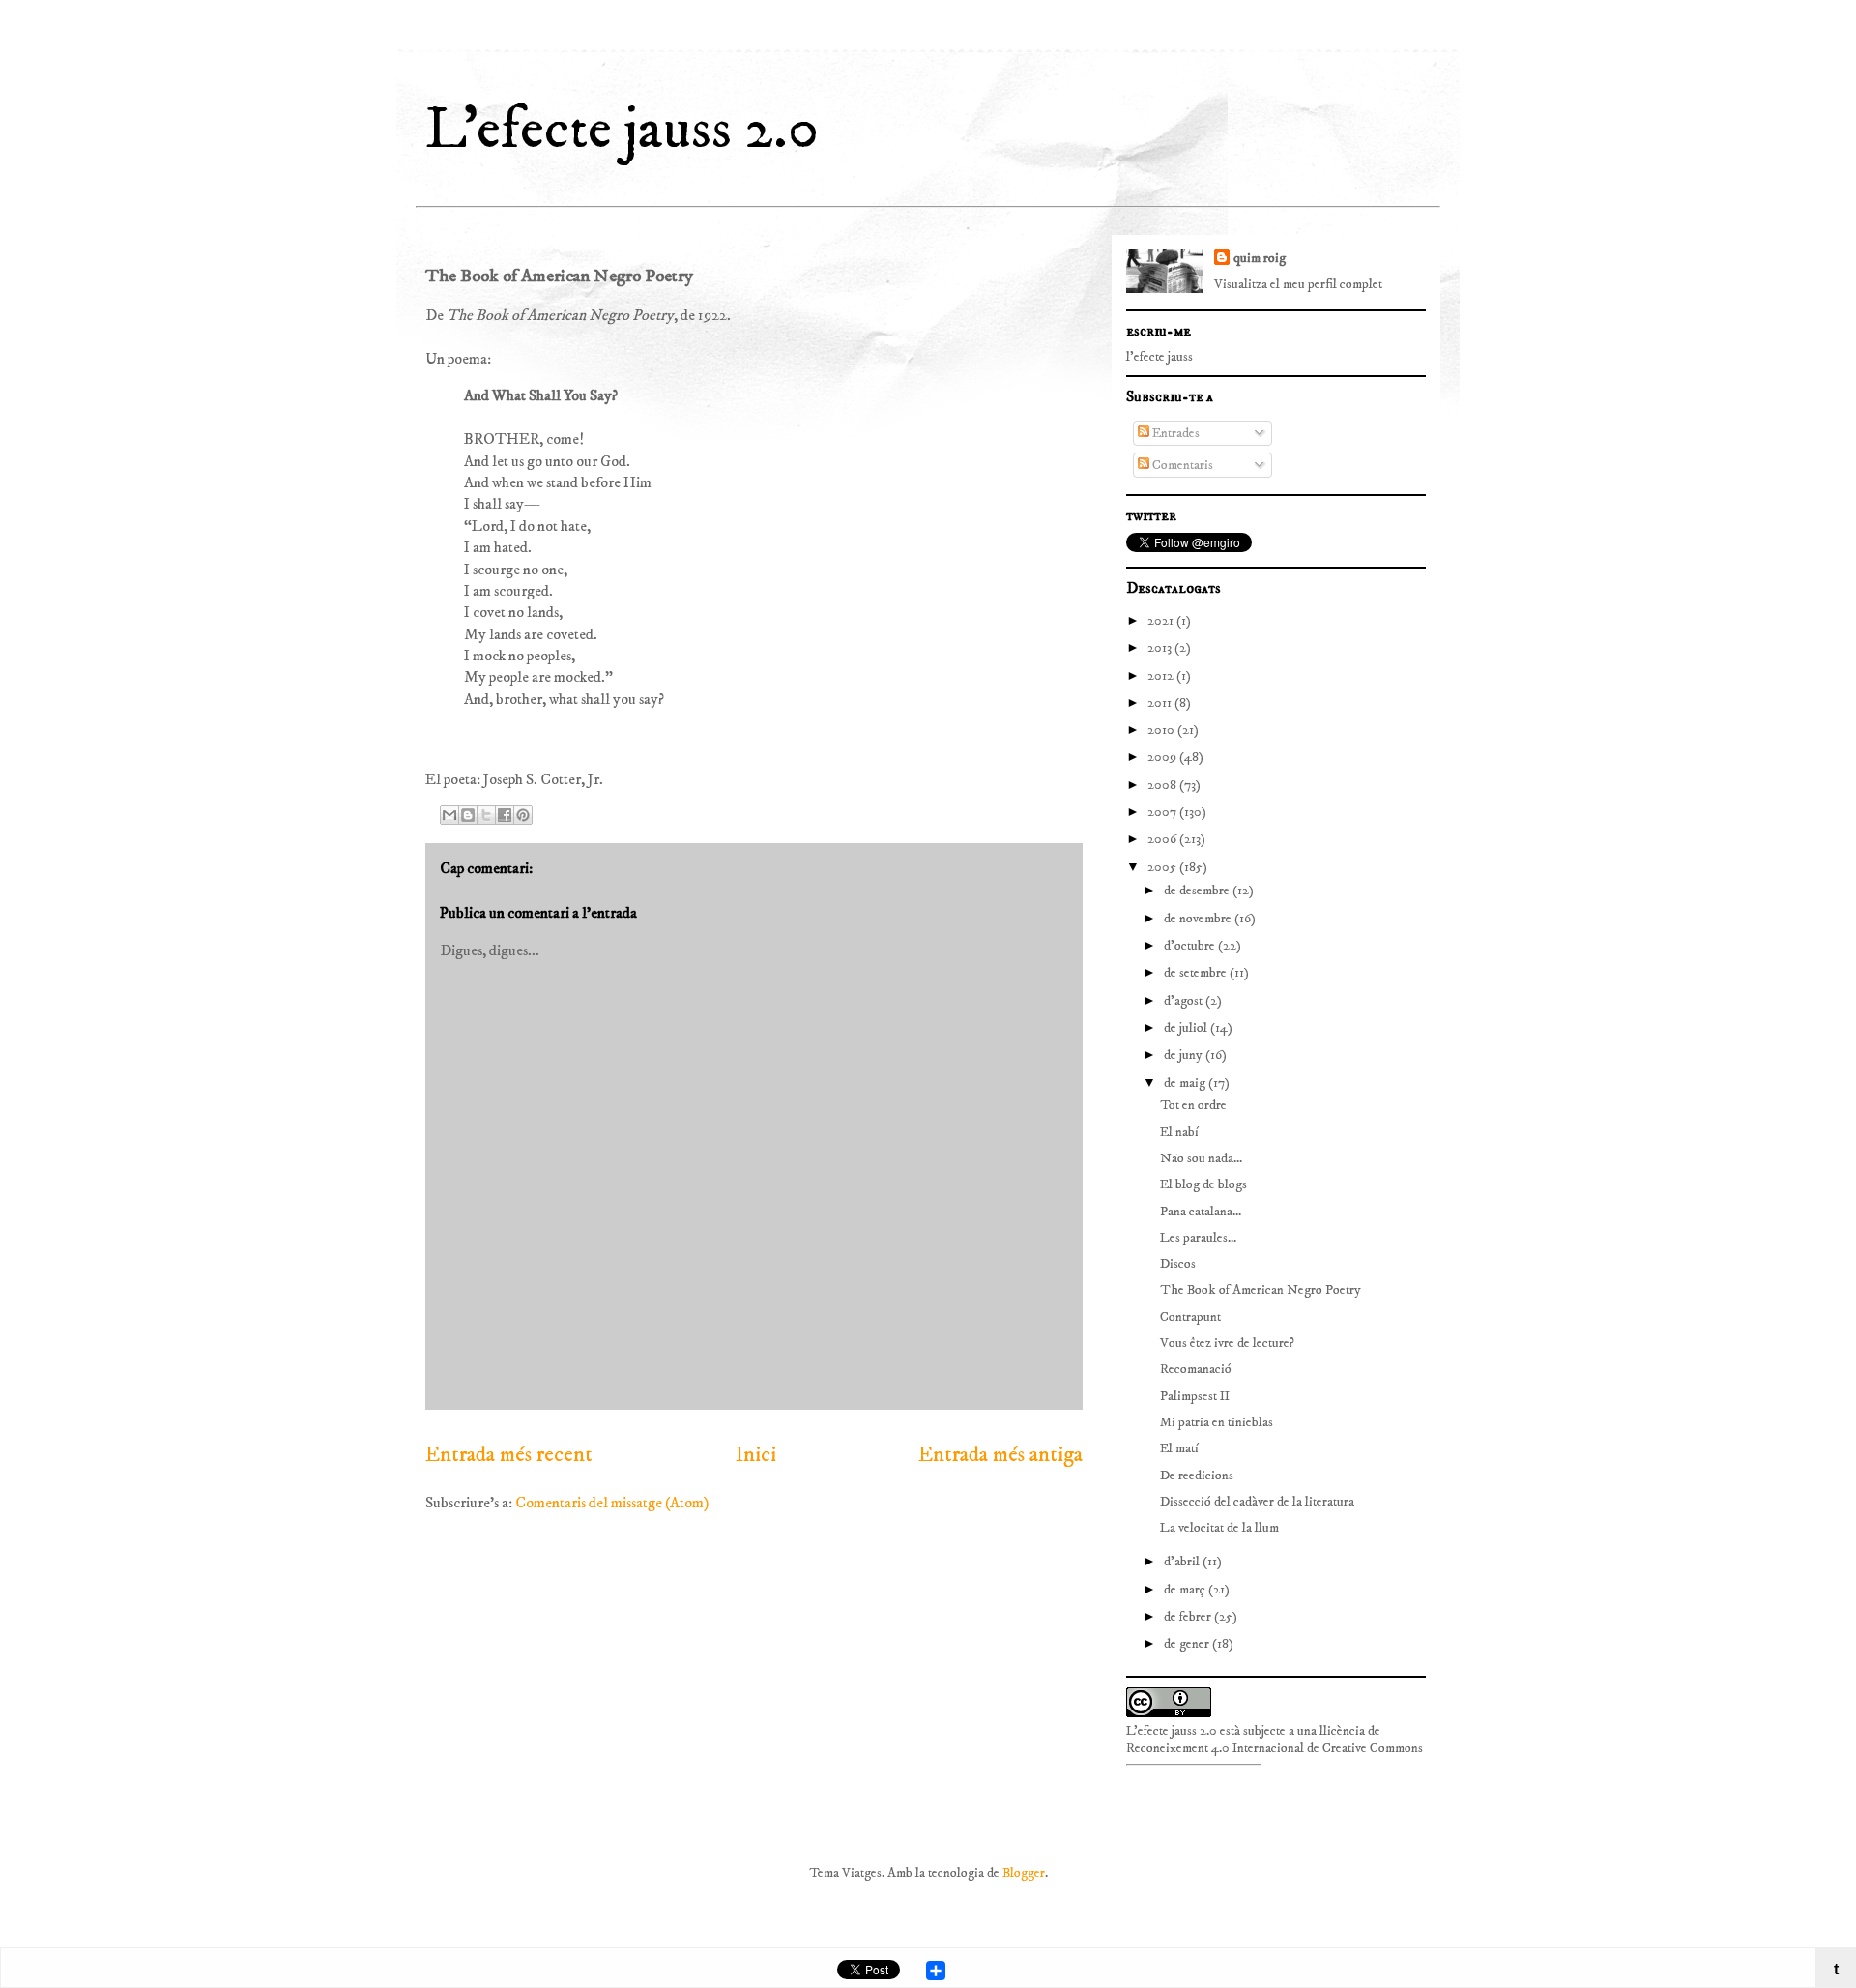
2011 (1161, 703)
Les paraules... (1198, 1238)
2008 (1163, 785)
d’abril (1183, 1562)
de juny (1185, 1055)
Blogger (1024, 1873)
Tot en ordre (1193, 1105)
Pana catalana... (1201, 1212)
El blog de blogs (1203, 1184)
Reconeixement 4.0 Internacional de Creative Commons (1275, 1748)
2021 (1162, 621)
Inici (756, 1455)
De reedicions (1197, 1476)
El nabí (1179, 1132)
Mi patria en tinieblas (1217, 1422)
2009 (1163, 757)
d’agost (1185, 1001)
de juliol (1187, 1028)
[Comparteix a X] (486, 815)
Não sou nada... (1201, 1158)
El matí (1179, 1448)
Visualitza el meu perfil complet (1298, 284)
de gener (1188, 1644)
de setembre (1197, 973)
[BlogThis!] (468, 815)
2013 (1161, 648)
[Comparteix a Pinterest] (523, 815)
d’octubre (1191, 946)
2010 (1162, 730)
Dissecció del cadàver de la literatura (1257, 1502)
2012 (1162, 676)
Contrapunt (1190, 1317)
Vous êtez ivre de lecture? (1227, 1343)
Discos (1178, 1264)
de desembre (1198, 891)
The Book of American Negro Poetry (1261, 1290)
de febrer (1189, 1617)
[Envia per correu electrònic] (449, 815)
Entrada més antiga (1000, 1455)
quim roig (1260, 258)
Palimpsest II (1195, 1396)
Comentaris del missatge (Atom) (612, 1503)
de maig (1186, 1083)
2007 (1163, 812)
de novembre (1199, 919)
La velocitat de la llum (1219, 1528)
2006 (1163, 839)
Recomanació (1196, 1369)
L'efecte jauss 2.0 (622, 130)
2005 (1163, 867)
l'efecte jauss (1160, 357)
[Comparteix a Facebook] (505, 815)
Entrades (1174, 433)
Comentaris (1181, 465)
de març (1186, 1590)
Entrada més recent (509, 1455)
